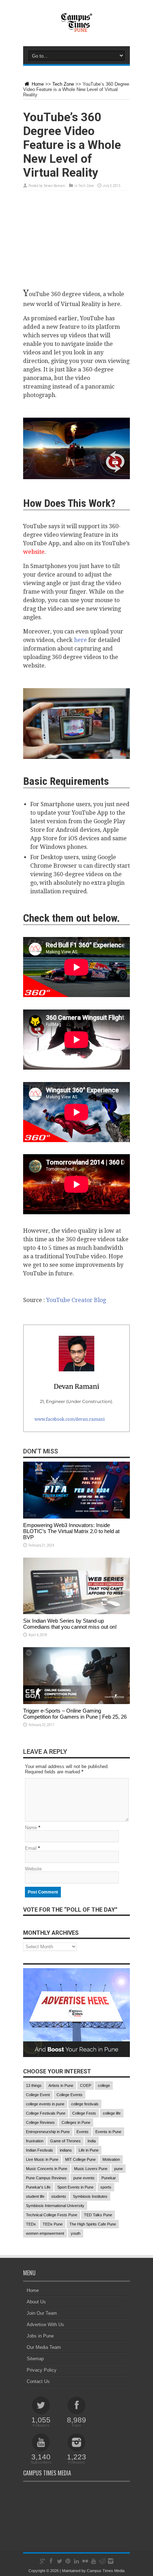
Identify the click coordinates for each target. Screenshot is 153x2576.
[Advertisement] (76, 243)
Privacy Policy (42, 2370)
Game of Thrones (65, 2141)
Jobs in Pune (40, 2336)
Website (33, 1869)
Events (83, 2132)
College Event (38, 2095)
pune (118, 2169)
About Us (36, 2302)
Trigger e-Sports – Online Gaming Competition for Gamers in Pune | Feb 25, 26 (75, 1714)
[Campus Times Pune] (76, 28)
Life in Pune (89, 2150)
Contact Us (38, 2381)
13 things (34, 2085)
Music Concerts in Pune (47, 2169)
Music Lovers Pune (91, 2169)
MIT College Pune (80, 2159)
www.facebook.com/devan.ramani (70, 1419)
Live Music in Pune (42, 2159)
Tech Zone (63, 84)
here (80, 640)
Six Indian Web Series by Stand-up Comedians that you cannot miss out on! (70, 1624)
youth (76, 2233)
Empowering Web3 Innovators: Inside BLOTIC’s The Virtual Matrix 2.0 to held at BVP (71, 1531)
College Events (70, 2095)
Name (31, 1828)
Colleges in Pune (76, 2122)
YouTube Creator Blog (76, 1300)
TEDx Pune (53, 2224)
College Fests (84, 2113)
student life (35, 2196)
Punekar (109, 2178)
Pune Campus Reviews (46, 2178)
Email (31, 1848)
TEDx (31, 2224)
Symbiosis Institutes (90, 2196)
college (104, 2085)
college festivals (85, 2104)
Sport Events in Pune (75, 2187)
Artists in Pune (61, 2085)
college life (112, 2113)
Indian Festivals (39, 2150)
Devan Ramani (55, 186)
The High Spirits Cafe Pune (93, 2224)
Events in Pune (108, 2132)
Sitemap (35, 2359)
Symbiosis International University (55, 2206)
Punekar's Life (38, 2187)
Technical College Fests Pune (52, 2215)
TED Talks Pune (98, 2215)
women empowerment (45, 2233)
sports (106, 2187)
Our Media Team (44, 2347)
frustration (35, 2141)
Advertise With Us (45, 2325)
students (59, 2196)
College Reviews (40, 2122)
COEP (86, 2085)
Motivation (111, 2159)
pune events (84, 2178)
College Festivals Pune (46, 2113)
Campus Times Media (106, 2571)
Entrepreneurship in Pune (48, 2132)
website (34, 552)
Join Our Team (42, 2313)
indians (66, 2150)
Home (37, 84)
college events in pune (45, 2104)
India (92, 2141)
